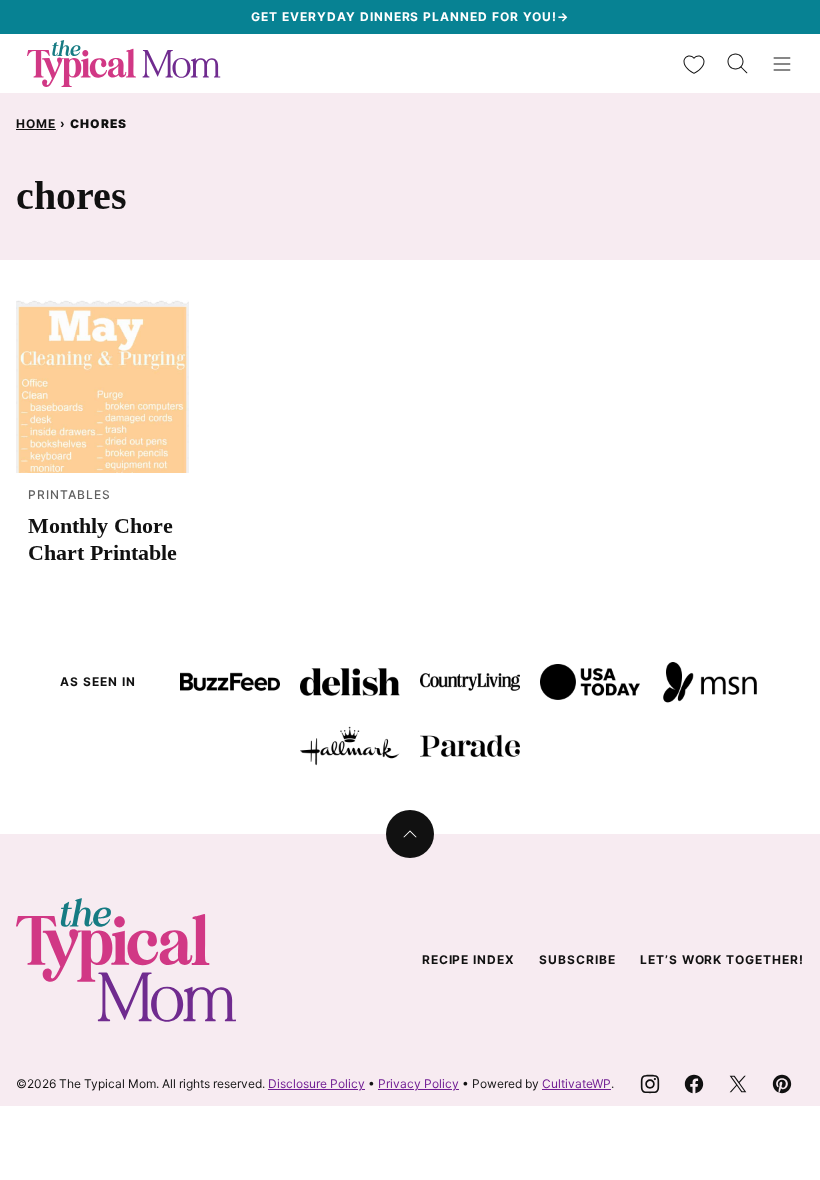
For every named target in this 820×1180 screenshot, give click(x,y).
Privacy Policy (418, 1083)
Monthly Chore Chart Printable (102, 538)
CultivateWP (576, 1083)
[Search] (738, 64)
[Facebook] (694, 1084)
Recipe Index (469, 959)
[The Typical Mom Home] (124, 63)
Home (36, 123)
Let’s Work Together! (722, 959)
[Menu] (782, 64)
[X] (738, 1084)
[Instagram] (650, 1084)
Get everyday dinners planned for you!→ (409, 16)
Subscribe (577, 959)
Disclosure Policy (316, 1083)
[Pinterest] (782, 1084)
